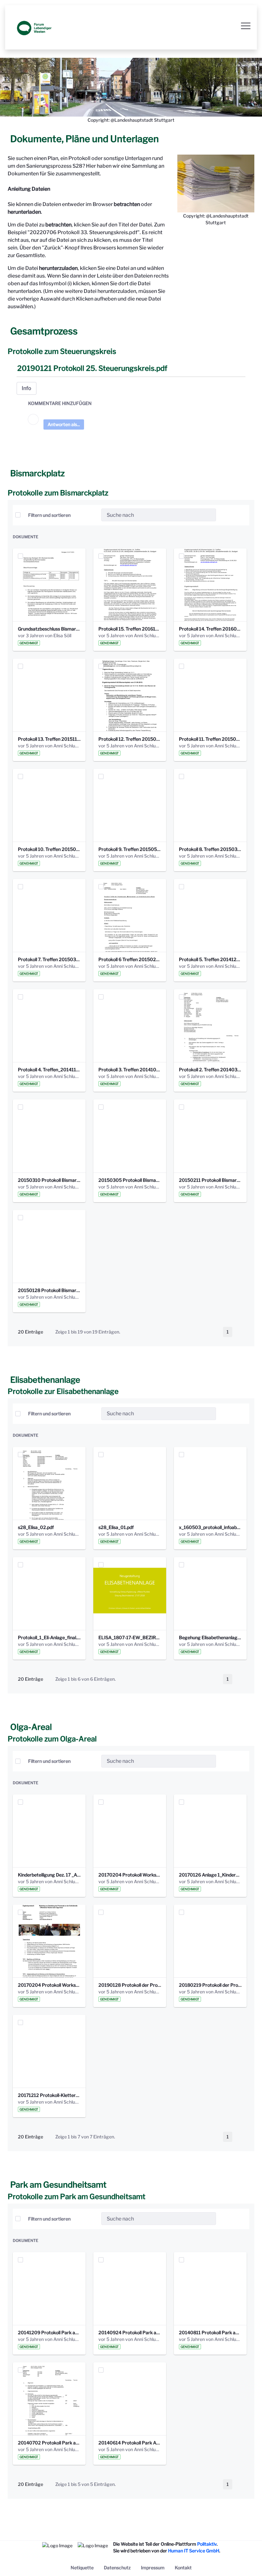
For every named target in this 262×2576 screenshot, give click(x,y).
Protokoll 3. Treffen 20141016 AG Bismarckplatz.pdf (130, 1070)
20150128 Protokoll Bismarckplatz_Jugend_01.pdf (49, 1290)
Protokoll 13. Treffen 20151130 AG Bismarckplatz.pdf (49, 739)
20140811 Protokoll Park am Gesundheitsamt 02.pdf (210, 2332)
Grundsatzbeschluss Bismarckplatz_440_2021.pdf (49, 629)
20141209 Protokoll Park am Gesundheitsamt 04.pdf (49, 2332)
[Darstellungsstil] (242, 515)
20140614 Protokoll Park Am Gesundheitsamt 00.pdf (130, 2443)
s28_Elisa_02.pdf (36, 1527)
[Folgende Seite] (241, 1332)
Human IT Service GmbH (194, 2551)
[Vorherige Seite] (215, 1332)
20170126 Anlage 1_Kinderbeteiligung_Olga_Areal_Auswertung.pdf (210, 1875)
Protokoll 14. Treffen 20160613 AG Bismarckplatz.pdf (210, 629)
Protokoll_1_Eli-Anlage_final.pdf (49, 1637)
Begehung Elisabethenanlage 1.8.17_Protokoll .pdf (210, 1637)
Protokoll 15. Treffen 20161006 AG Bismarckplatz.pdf (130, 629)
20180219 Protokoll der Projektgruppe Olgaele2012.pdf (210, 1985)
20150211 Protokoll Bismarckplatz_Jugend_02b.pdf (210, 1180)
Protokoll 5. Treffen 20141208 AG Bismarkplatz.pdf (210, 959)
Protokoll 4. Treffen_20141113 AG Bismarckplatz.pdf (49, 1070)
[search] (209, 515)
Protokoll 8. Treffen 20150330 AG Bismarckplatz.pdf (210, 849)
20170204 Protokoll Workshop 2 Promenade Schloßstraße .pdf (49, 1985)
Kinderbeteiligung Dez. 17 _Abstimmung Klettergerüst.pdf (49, 1875)
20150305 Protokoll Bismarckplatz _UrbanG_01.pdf (130, 1180)
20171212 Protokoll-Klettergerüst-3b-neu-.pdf (49, 2095)
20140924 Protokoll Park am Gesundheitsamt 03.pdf (130, 2332)
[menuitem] (82, 2568)
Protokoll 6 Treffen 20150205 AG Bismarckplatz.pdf (130, 959)
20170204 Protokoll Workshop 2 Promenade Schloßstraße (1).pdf (130, 1875)
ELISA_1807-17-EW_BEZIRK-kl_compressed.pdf (130, 1637)
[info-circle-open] (226, 515)
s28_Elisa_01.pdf (116, 1527)
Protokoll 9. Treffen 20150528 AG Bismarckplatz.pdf (130, 849)
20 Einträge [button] (35, 1333)
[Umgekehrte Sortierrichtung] (91, 515)
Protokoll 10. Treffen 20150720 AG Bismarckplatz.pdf (49, 849)
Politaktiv (207, 2544)
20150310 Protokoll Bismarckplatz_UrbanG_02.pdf (49, 1180)
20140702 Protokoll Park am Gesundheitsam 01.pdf (49, 2443)
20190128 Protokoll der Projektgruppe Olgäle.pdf (130, 1985)
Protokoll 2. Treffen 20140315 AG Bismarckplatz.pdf (210, 1070)
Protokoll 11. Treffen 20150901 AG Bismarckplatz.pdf (210, 739)
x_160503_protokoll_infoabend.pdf (210, 1527)
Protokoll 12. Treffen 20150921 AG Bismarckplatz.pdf (130, 739)
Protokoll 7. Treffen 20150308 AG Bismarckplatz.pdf (49, 959)
